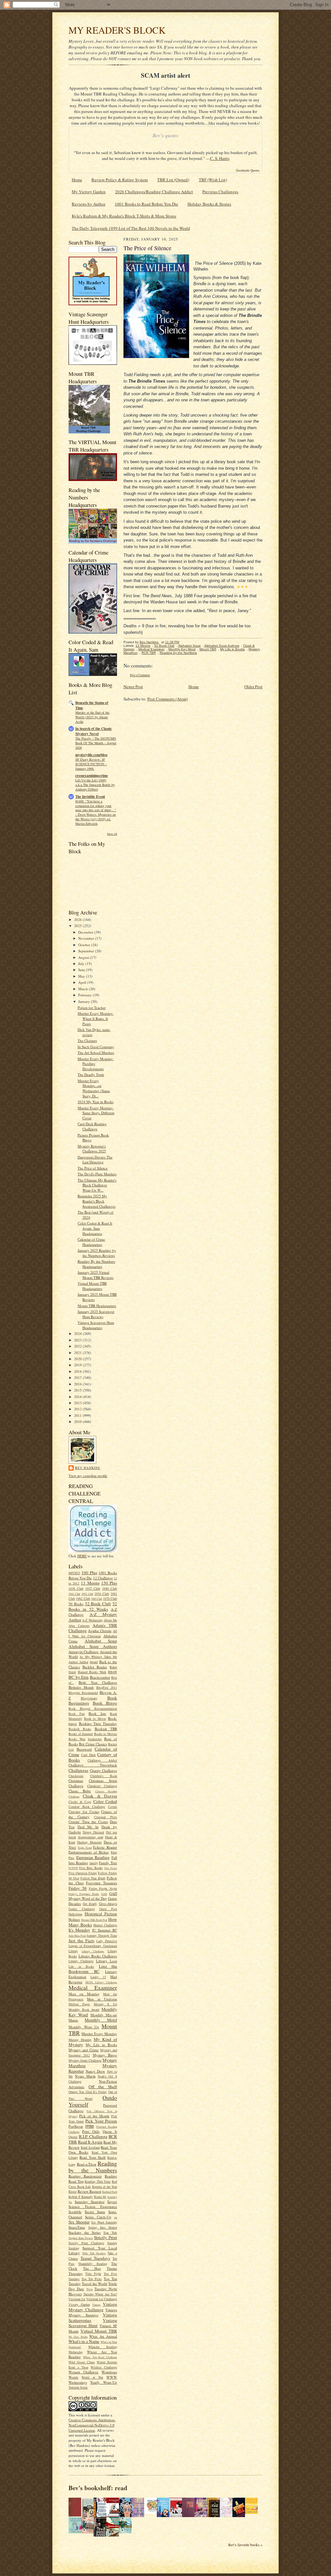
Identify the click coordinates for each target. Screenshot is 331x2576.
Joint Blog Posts (77, 1936)
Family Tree (108, 1863)
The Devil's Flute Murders (97, 1174)
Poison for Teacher (92, 1008)
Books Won (77, 1739)
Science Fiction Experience (93, 2206)
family (94, 1863)
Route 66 (100, 2197)
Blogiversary (89, 1698)
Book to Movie (95, 1719)
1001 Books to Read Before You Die (146, 204)
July (82, 963)
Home (77, 180)
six (116, 2217)
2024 (78, 1333)
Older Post (253, 687)
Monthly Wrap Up (84, 2027)
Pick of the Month (94, 2116)
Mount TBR (208, 649)
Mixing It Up (105, 2004)
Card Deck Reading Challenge (92, 1126)
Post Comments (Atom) (168, 699)
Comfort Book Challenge (87, 1807)
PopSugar (76, 2126)
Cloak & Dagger (100, 1796)
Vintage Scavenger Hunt (93, 2323)
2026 (78, 919)
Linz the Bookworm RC (93, 1969)
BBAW (112, 1672)
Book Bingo (105, 1703)
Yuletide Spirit (78, 2387)
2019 (78, 1365)
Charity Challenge (104, 1770)
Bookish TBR (106, 1729)
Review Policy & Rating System (120, 180)
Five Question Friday (83, 1873)
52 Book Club (98, 1604)
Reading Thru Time (98, 2181)
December (86, 932)
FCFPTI (73, 1868)
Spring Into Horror (103, 2227)
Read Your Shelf (93, 2157)
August (84, 957)
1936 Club (76, 1588)
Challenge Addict (102, 1760)
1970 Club (110, 1598)
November (87, 938)
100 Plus (89, 1573)
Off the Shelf (103, 2087)
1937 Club (93, 1588)
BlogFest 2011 (107, 1687)
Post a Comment (140, 675)
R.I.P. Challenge (93, 2136)
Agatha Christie (100, 1631)
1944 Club (74, 1594)
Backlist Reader (95, 1667)
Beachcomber (100, 1677)
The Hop (92, 2268)
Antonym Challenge (84, 1652)
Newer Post (133, 687)
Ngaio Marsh (85, 2076)
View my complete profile (88, 1476)
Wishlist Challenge (104, 2367)
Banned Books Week (92, 1672)
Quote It (110, 2131)
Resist (73, 2191)
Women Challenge (83, 2372)
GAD (104, 1894)
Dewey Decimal (93, 1832)
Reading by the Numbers (93, 2167)
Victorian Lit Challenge (102, 2299)
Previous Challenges (220, 192)
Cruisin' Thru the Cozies (88, 1822)
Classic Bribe (80, 1791)
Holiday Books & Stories (209, 204)
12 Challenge (103, 1578)
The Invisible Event (90, 797)
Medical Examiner (93, 1988)
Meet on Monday (84, 1994)
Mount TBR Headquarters (97, 1306)
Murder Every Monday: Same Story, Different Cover (96, 1113)
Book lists (97, 1714)
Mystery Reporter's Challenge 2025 (92, 1149)
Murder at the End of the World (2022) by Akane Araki (92, 717)
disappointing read (90, 1837)
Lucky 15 (98, 1977)
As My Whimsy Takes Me (98, 1657)
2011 (78, 1415)
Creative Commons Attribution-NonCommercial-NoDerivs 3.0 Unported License (92, 2425)
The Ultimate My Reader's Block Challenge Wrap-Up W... (97, 1185)
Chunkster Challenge (102, 1786)
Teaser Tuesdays (95, 2258)
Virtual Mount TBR (99, 2331)
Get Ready (90, 1904)
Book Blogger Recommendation (93, 1708)
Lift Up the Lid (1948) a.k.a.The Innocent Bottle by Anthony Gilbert (95, 785)
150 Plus (109, 1583)
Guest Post (108, 1909)
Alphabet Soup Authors (93, 1646)
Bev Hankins (88, 1468)
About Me (110, 1620)
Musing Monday (80, 2040)
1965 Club (97, 1599)
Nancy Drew (96, 2071)
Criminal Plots (106, 1817)
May (82, 976)
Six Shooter (79, 2222)
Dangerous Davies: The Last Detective (95, 1160)
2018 (78, 1371)
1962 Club (83, 1598)
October (85, 945)
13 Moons (90, 1583)
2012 (78, 1409)
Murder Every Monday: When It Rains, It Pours (96, 1018)
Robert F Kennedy (81, 2197)
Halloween (75, 1914)
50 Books (76, 1604)
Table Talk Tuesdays (94, 2253)
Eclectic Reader (105, 1847)
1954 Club (102, 1594)
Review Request (89, 2191)
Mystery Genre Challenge (85, 2060)
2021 (78, 1353)
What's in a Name (84, 2341)
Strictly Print (106, 2237)
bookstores (95, 1739)
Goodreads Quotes (248, 170)
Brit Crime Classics (93, 1744)
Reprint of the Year (105, 2187)
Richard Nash (110, 2192)
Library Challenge (93, 1951)
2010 (78, 1422)
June (82, 970)
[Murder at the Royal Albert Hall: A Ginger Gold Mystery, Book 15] (89, 2532)
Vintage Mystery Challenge (93, 2307)
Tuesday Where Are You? (100, 2294)
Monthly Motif (101, 2020)
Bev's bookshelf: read (98, 2488)
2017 (78, 1378)
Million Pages (79, 2004)
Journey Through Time (102, 1935)
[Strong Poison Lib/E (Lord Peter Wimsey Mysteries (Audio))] (152, 2512)
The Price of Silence (93, 1168)
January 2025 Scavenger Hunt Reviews (96, 1314)
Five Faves (111, 1868)
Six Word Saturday (104, 2222)
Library (73, 1951)
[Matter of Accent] (77, 2515)
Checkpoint (76, 1776)
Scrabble (75, 2212)
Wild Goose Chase (82, 2362)
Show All (112, 834)
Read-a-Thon (87, 2164)
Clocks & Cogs (80, 1802)
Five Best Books (91, 1868)
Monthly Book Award (84, 2010)
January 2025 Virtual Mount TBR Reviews (96, 1275)
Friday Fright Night (103, 1888)
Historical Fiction (101, 1914)
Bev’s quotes (165, 135)
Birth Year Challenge (98, 1682)
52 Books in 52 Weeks (93, 1606)
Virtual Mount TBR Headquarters (92, 1286)
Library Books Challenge (98, 1956)
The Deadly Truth (91, 1075)
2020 (78, 1359)
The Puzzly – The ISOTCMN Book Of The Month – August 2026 (96, 743)
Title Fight (93, 2274)
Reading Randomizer (85, 2176)
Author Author (78, 1662)
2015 (78, 1390)
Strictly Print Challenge (86, 2243)
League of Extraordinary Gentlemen (93, 1946)
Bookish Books (80, 1729)
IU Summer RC (105, 1930)
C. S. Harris (220, 158)
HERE (82, 1556)
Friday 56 (78, 1888)
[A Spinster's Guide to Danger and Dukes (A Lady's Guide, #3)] (77, 2532)
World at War (92, 2377)
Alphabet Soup (101, 1641)
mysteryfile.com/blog (91, 755)
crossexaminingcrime (92, 776)
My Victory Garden (89, 192)
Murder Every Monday (99, 2034)
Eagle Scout (85, 1848)
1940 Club (110, 1588)
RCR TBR (149, 653)
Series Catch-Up (98, 2217)
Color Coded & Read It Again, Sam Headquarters (95, 1228)
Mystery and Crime (84, 2050)
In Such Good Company (96, 1047)
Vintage (96, 2305)
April (83, 982)
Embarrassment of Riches (89, 1852)
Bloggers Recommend (83, 1693)
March (84, 989)
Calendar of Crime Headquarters (91, 1242)
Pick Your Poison (101, 2121)
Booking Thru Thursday (98, 1724)
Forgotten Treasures (101, 1883)
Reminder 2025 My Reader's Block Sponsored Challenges (96, 1201)
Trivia (90, 2289)
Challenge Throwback (93, 1765)
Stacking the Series (85, 2232)
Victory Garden (79, 2304)
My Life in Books (101, 2045)
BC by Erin (79, 1677)
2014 (78, 1397)
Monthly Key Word (182, 649)
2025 (78, 926)
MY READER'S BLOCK (117, 30)
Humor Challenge (105, 1925)
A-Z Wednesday (92, 1620)
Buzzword (84, 1749)
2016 (78, 1384)
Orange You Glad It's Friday (88, 2092)
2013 (78, 1403)
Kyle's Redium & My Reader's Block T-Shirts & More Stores (124, 216)
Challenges (78, 1770)
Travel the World (95, 2284)
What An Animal (103, 2336)
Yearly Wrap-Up (104, 2382)
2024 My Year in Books (96, 1102)
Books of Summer (81, 1734)
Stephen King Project (81, 2238)
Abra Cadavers (79, 1626)
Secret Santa (95, 2212)
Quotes (73, 2137)
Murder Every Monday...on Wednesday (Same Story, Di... (94, 1088)
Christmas (76, 1781)
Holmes (74, 1919)
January (85, 1001)
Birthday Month (81, 1687)
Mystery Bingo (105, 2055)
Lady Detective (107, 1941)
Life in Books (81, 1966)
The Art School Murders (96, 1053)
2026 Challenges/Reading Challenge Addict (154, 192)
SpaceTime (77, 2227)
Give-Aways (108, 1904)
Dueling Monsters (90, 1842)
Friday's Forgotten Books (84, 1894)
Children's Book (104, 1776)
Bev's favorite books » (245, 2545)
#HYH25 (74, 1573)
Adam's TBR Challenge (93, 1628)
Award (94, 1662)
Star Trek (110, 2233)
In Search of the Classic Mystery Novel (94, 731)
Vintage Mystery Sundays (93, 2313)
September (87, 951)
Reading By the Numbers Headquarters (96, 1264)
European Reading (93, 1857)
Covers (112, 1807)
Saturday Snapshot (90, 2202)
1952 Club (87, 1594)
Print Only (91, 2131)
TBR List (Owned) (173, 180)
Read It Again (90, 2142)
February (85, 995)
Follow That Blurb (93, 1878)
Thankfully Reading (93, 2264)
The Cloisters (87, 1041)
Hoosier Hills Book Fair (94, 1920)
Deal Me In (88, 1827)
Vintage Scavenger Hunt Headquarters (96, 1325)
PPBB (90, 2126)
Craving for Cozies (84, 1812)
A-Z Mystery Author (93, 1617)
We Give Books (78, 2337)
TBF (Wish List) (213, 180)
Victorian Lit (77, 2299)
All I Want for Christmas (93, 1633)
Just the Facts (81, 1941)
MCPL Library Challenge (101, 1982)
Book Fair (77, 1714)
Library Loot (107, 1961)
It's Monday (79, 1930)
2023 (78, 1340)
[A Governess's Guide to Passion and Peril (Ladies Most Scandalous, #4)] (253, 2512)
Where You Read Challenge (100, 2357)
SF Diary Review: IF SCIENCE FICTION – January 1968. (91, 764)
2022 (78, 1346)
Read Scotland (90, 2147)
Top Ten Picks (92, 2279)
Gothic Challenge (82, 1909)
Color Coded (105, 1801)
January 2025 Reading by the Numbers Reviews (97, 1253)
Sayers (112, 2202)
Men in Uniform (102, 1999)
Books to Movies (106, 1734)
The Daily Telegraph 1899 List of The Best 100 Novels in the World (131, 228)
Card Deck (88, 1755)
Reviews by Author (89, 204)
